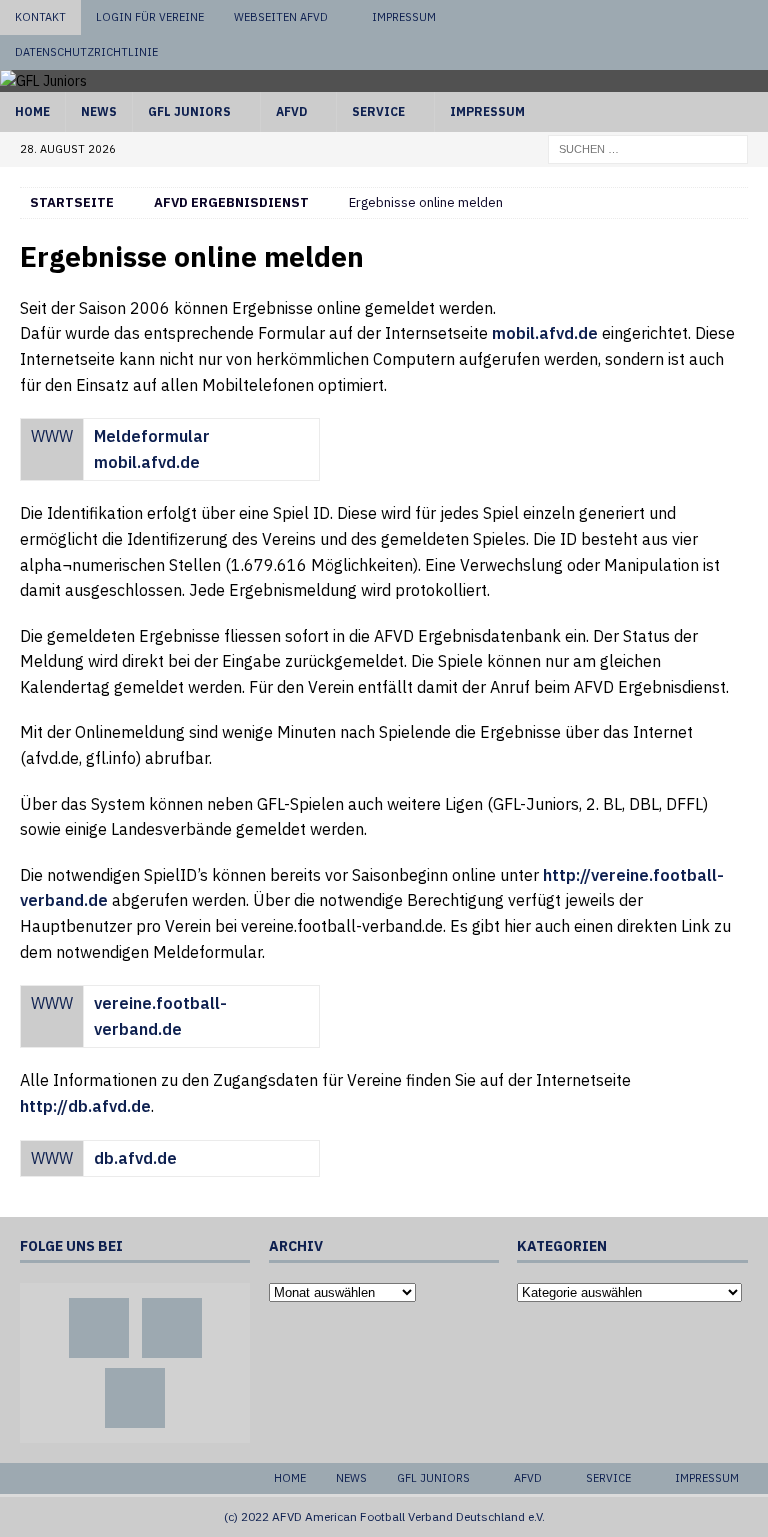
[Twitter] (712, 17)
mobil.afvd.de (545, 333)
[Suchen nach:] (648, 148)
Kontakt (40, 17)
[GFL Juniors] (43, 81)
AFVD (291, 111)
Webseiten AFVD (281, 17)
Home (32, 111)
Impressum (404, 17)
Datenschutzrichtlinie (86, 52)
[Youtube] (750, 17)
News (99, 111)
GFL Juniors (189, 111)
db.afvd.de (135, 1158)
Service (378, 111)
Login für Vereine (150, 17)
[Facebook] (674, 17)
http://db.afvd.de (85, 1106)
